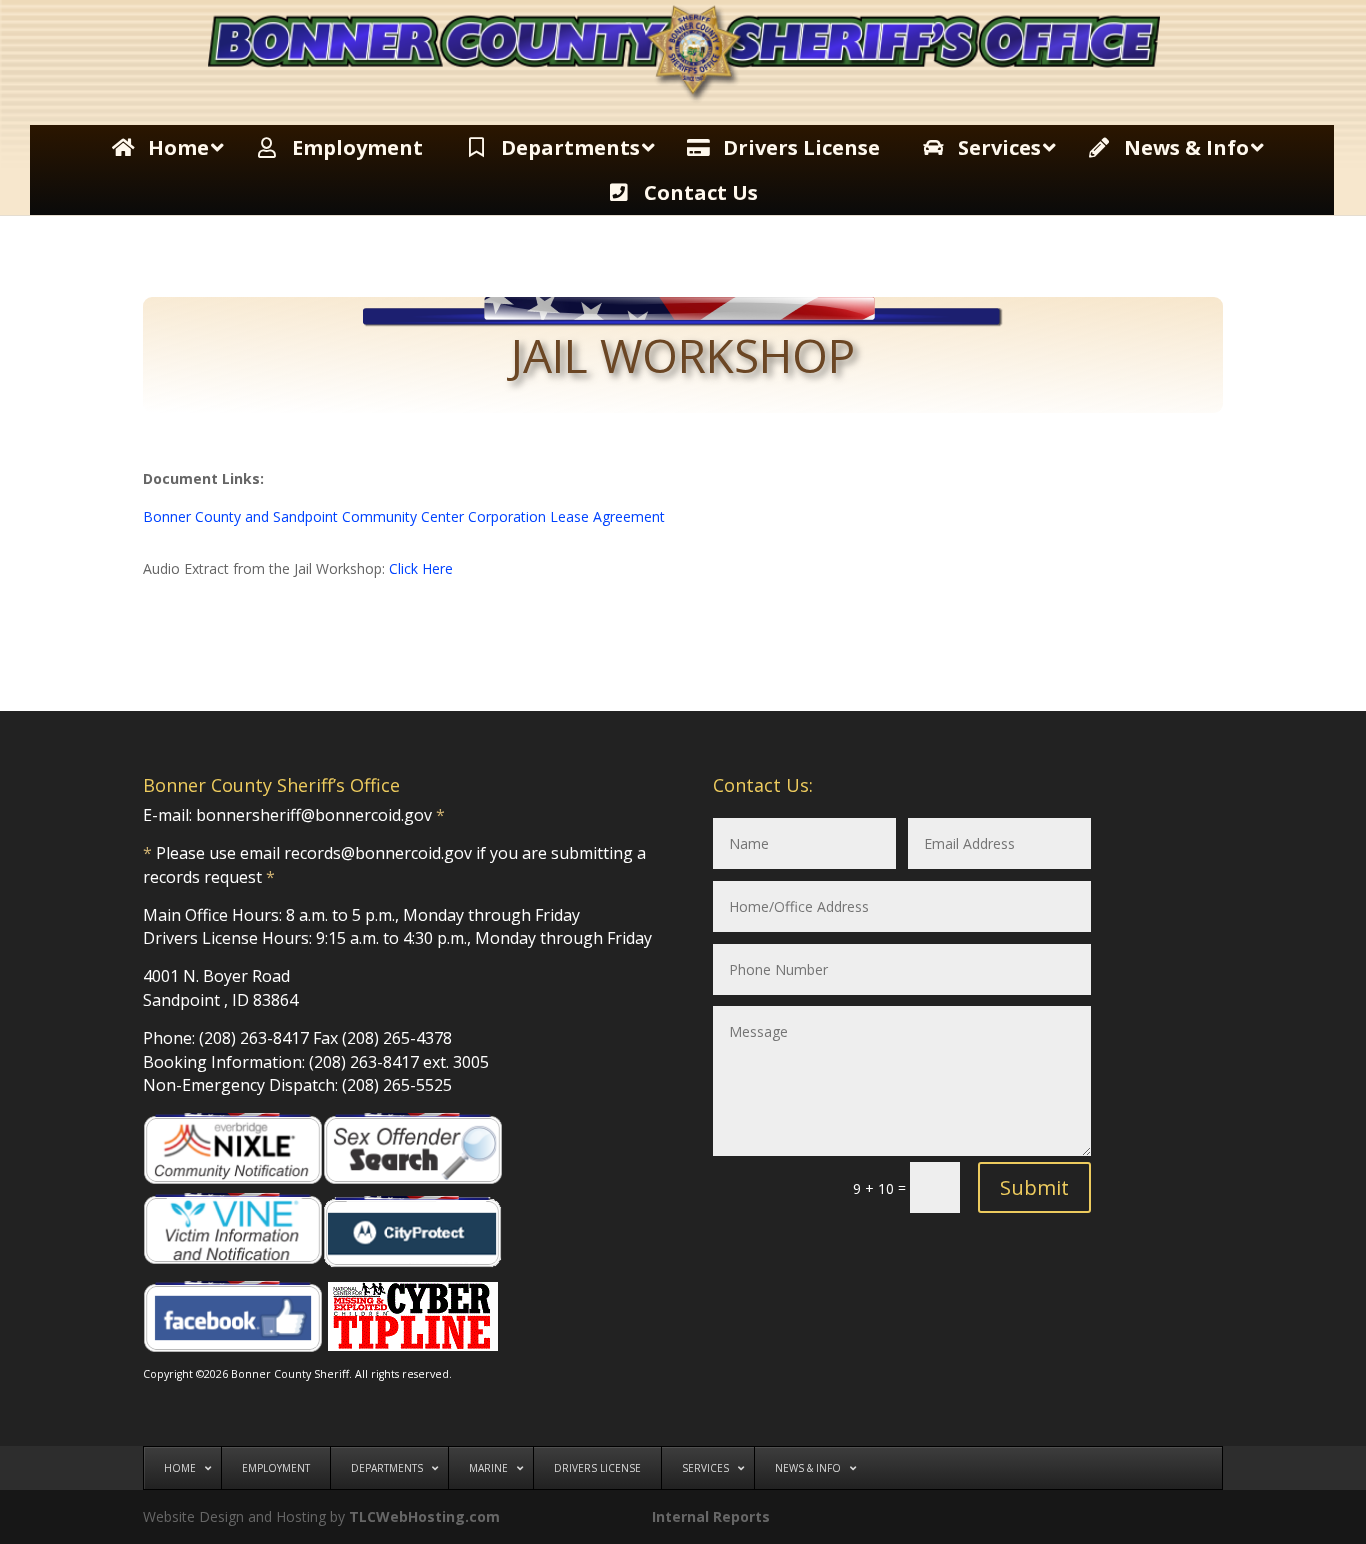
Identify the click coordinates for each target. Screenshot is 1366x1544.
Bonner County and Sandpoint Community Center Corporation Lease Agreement (404, 516)
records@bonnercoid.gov (378, 853)
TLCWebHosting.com (424, 1516)
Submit (1034, 1187)
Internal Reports (711, 1516)
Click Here (421, 568)
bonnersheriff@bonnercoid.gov (314, 815)
